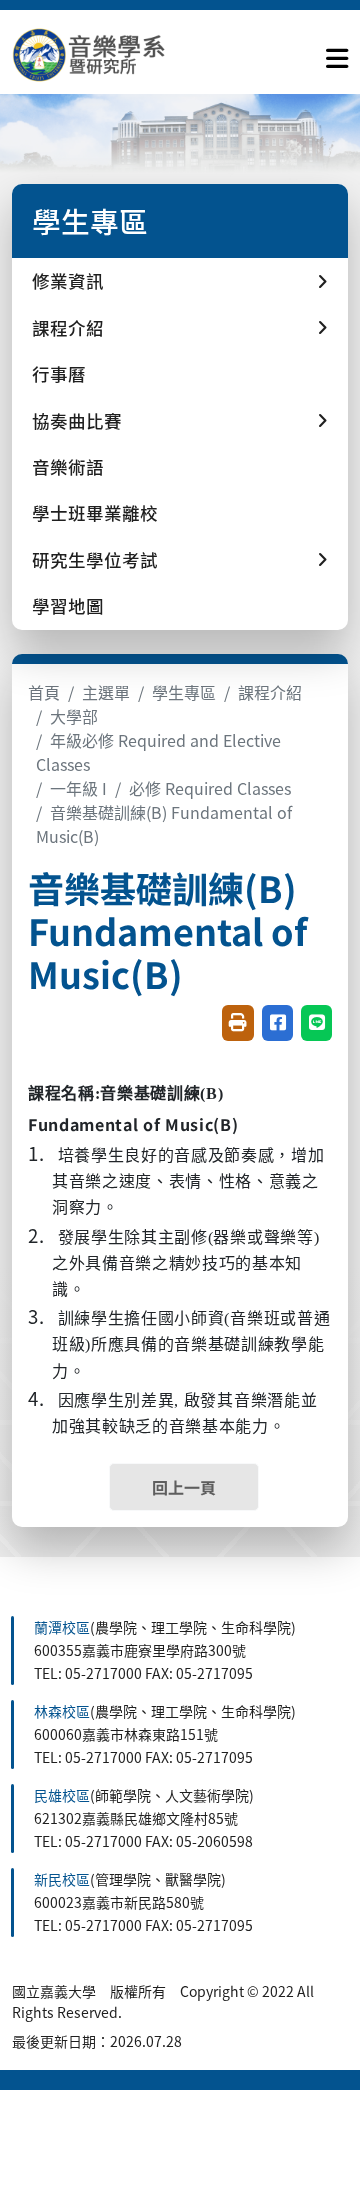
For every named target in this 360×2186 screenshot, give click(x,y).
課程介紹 (270, 692)
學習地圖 (68, 605)
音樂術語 (68, 466)
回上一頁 (184, 1487)
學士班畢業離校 (95, 512)
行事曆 (59, 373)
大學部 (74, 716)
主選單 (106, 692)
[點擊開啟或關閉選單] (337, 54)
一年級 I (78, 788)
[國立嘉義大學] (120, 54)
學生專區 (184, 692)
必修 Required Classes (210, 788)
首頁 (44, 692)
